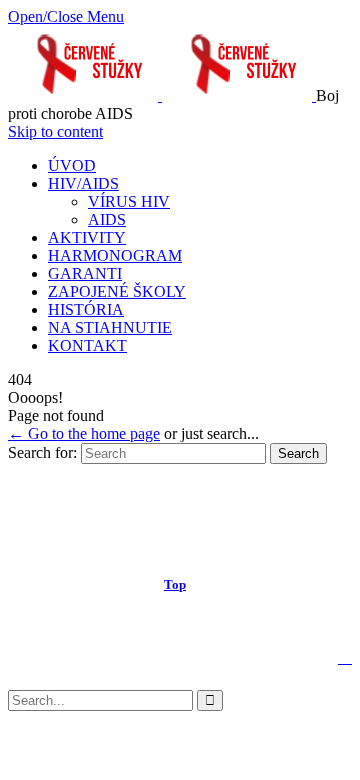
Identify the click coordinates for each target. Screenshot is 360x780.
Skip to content (55, 131)
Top (175, 584)
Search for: (42, 452)
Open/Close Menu (66, 16)
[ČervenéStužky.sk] (162, 95)
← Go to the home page (84, 433)
